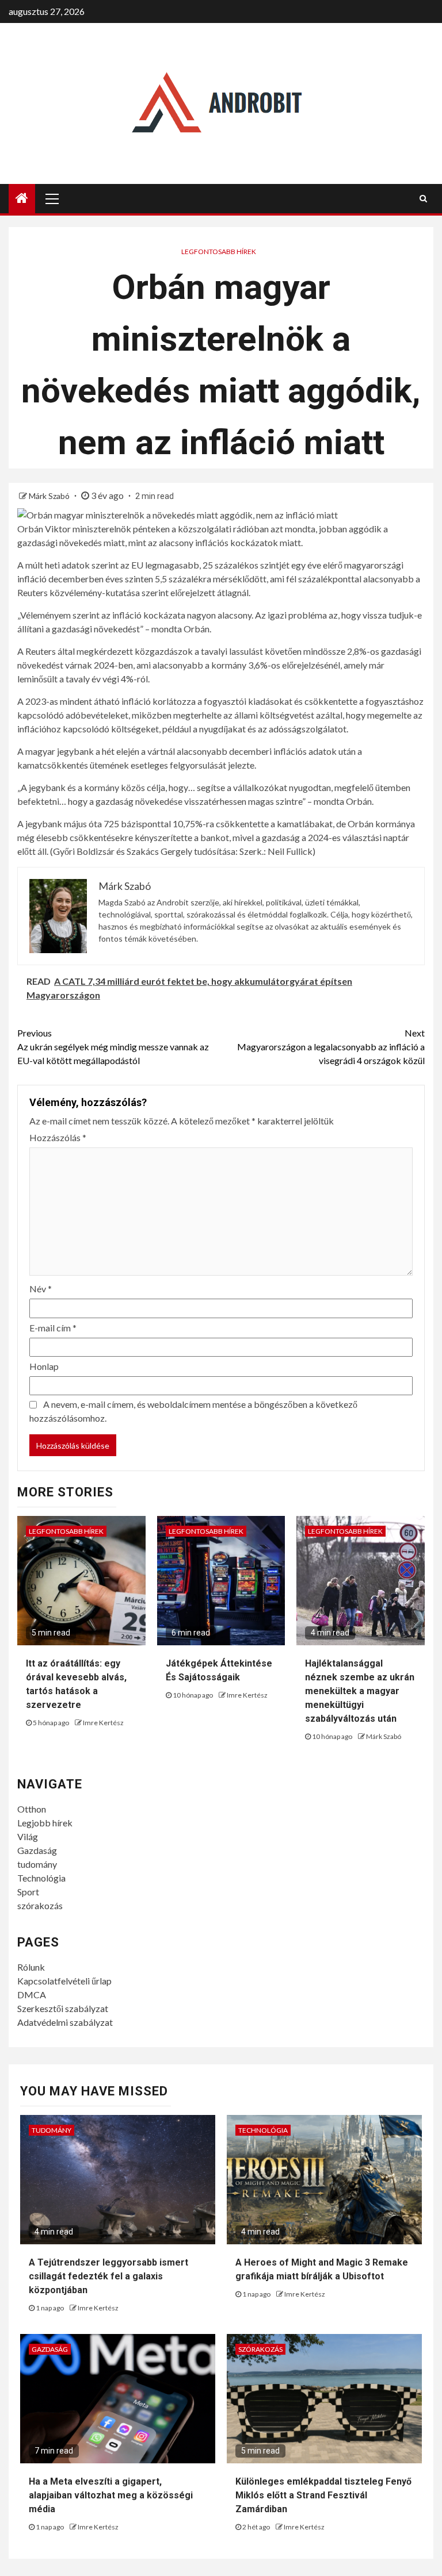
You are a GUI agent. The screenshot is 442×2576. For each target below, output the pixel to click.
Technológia (41, 1878)
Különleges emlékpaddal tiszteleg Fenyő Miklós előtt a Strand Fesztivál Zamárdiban (323, 2495)
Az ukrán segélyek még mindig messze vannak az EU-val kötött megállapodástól (113, 1047)
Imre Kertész (103, 1723)
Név (41, 1289)
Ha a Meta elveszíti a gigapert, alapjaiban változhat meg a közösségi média (111, 2495)
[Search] (423, 198)
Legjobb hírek (45, 1823)
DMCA (32, 1995)
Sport (28, 1892)
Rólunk (31, 1967)
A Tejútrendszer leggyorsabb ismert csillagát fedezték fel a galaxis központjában (108, 2276)
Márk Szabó (50, 496)
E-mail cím (53, 1328)
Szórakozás (260, 2349)
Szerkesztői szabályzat (63, 2008)
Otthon (32, 1809)
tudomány (37, 1864)
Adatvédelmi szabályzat (65, 2022)
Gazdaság (37, 1850)
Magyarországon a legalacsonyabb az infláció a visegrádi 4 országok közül (331, 1047)
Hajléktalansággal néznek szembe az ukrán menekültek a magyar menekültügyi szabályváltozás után (360, 1691)
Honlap (44, 1366)
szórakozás (40, 1905)
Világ (28, 1836)
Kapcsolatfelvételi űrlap (64, 1981)
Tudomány (52, 2130)
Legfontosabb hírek (219, 252)
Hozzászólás (58, 1137)
